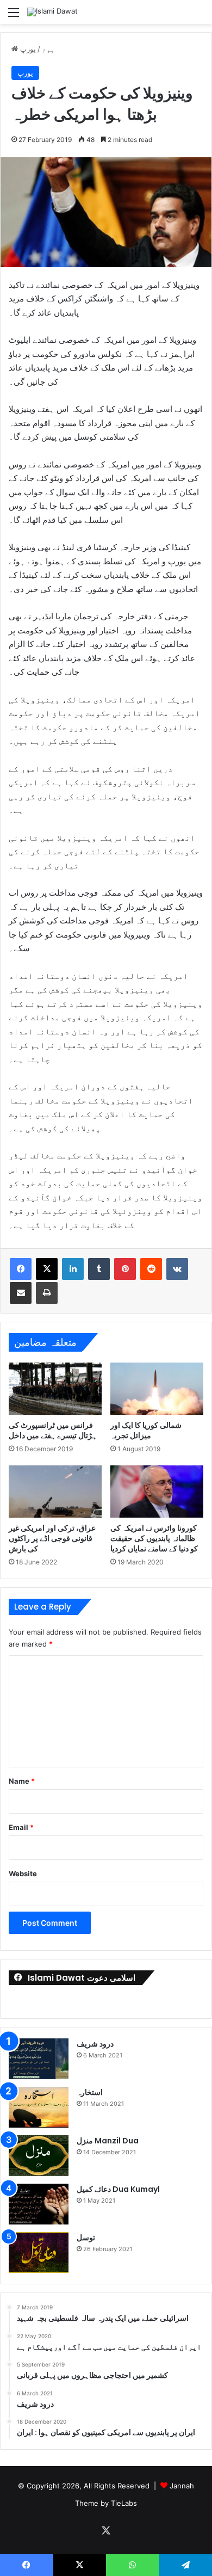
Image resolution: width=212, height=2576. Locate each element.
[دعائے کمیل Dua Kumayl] (39, 2204)
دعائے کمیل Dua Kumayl (118, 2189)
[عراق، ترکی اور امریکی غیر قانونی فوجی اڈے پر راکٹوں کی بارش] (55, 1492)
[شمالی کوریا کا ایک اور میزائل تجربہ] (157, 1389)
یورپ (28, 49)
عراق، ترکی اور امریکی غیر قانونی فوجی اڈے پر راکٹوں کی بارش (52, 1538)
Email (21, 1827)
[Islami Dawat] (52, 12)
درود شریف (95, 2044)
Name (22, 1781)
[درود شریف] (39, 2059)
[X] (47, 1269)
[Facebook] (21, 1269)
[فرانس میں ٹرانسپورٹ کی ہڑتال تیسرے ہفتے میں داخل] (55, 1389)
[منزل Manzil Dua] (39, 2156)
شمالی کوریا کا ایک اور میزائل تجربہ (146, 1430)
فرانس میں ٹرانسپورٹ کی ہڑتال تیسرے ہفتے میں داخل (53, 1430)
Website (23, 1874)
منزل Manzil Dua (108, 2141)
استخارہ (90, 2092)
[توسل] (39, 2253)
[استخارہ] (39, 2107)
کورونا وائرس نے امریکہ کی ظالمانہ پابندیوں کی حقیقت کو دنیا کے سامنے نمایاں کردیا (154, 1538)
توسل (86, 2238)
